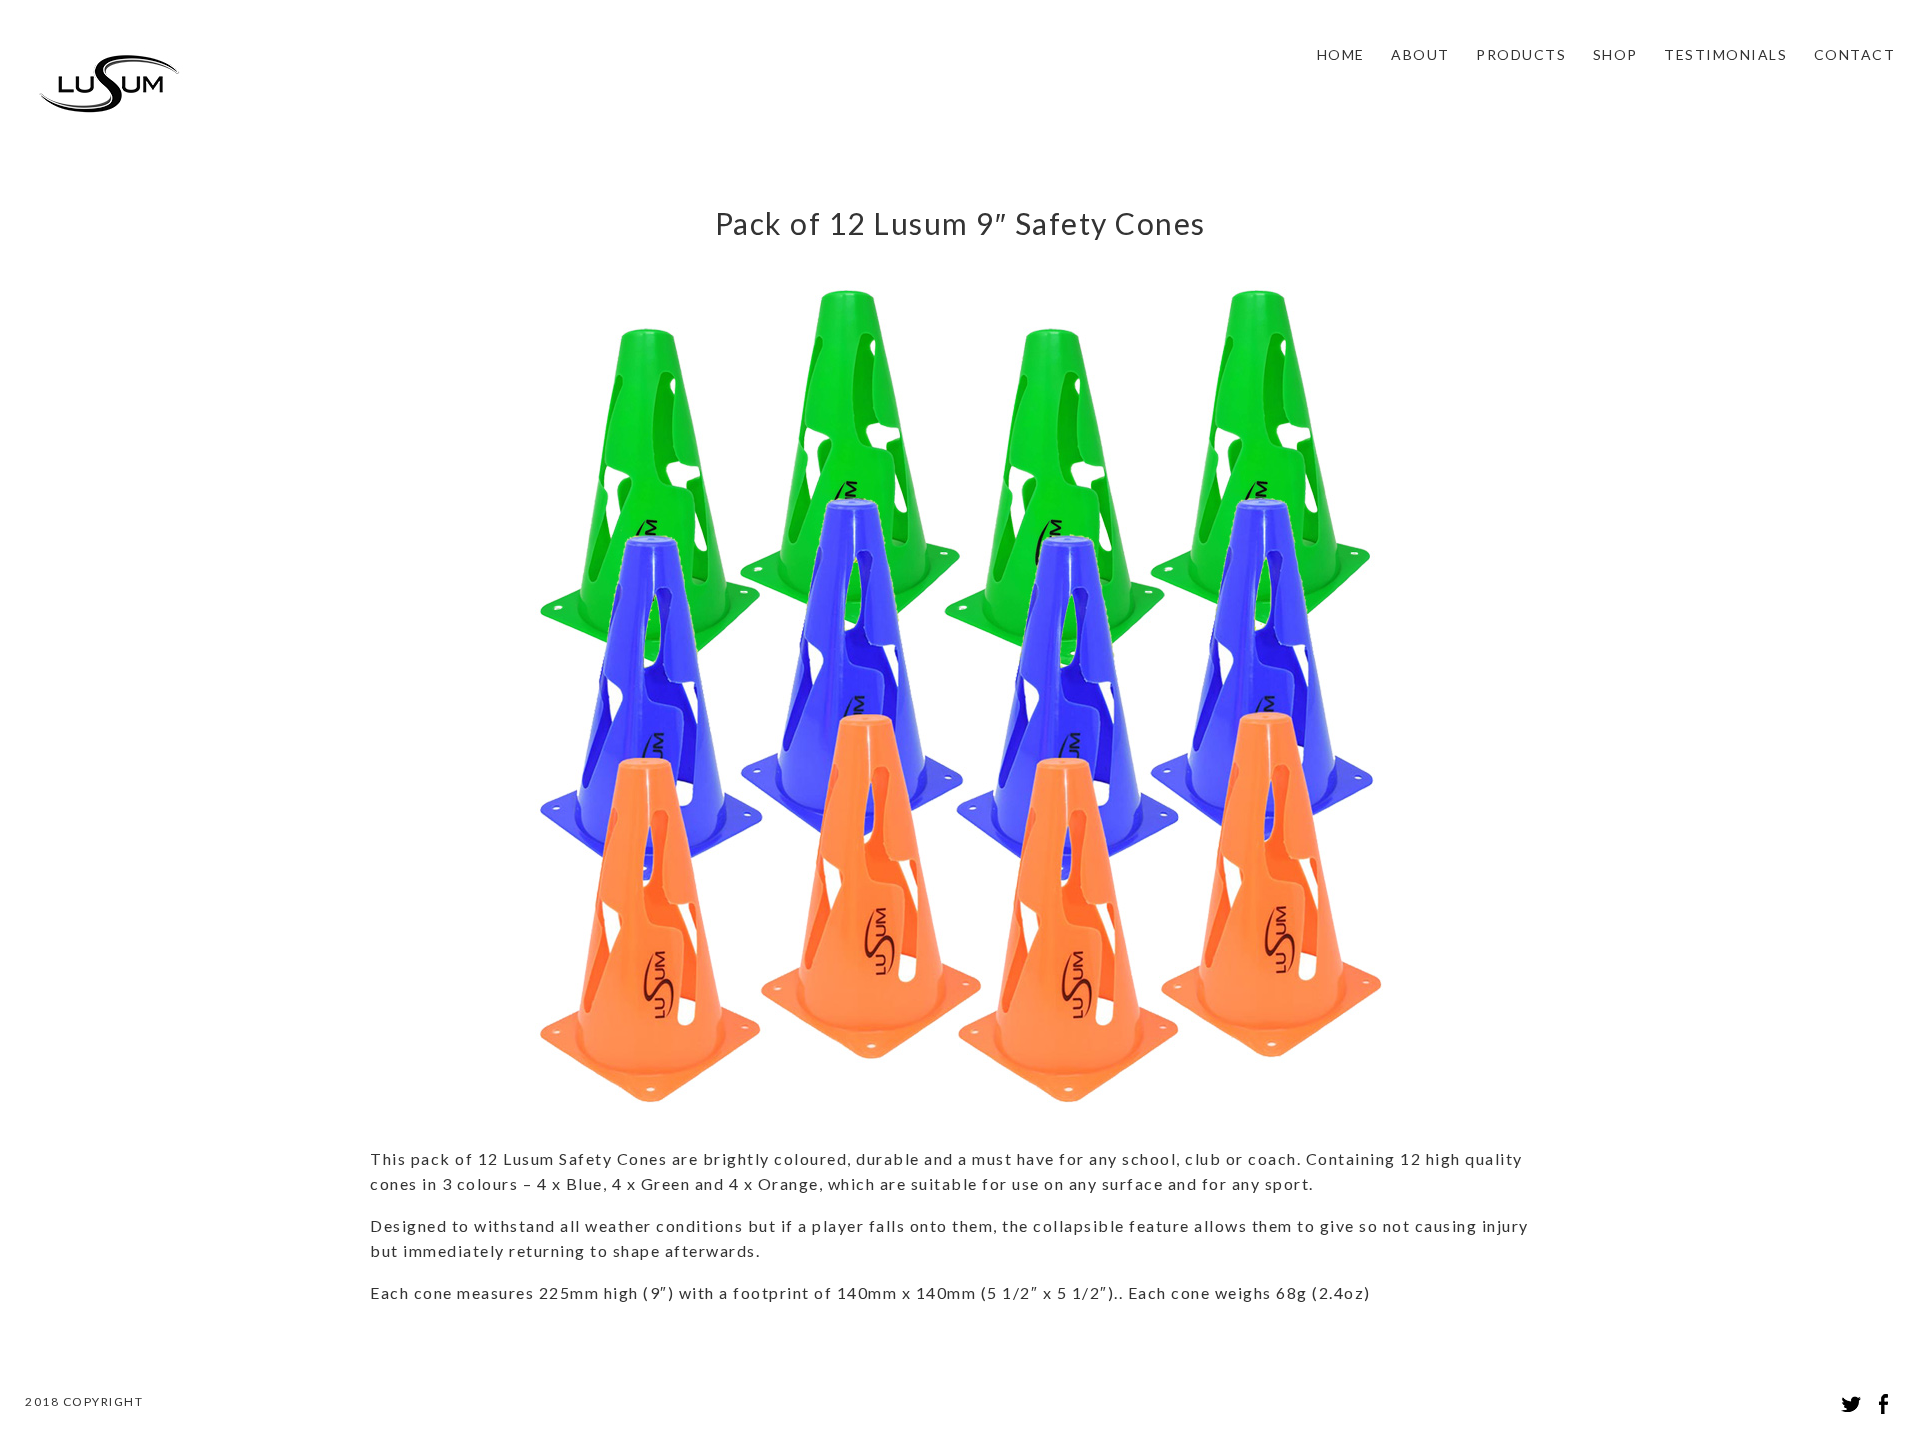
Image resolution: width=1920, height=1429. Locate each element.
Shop (1615, 54)
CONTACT (1855, 54)
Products (1521, 54)
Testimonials (1725, 54)
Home (1341, 54)
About (1420, 54)
